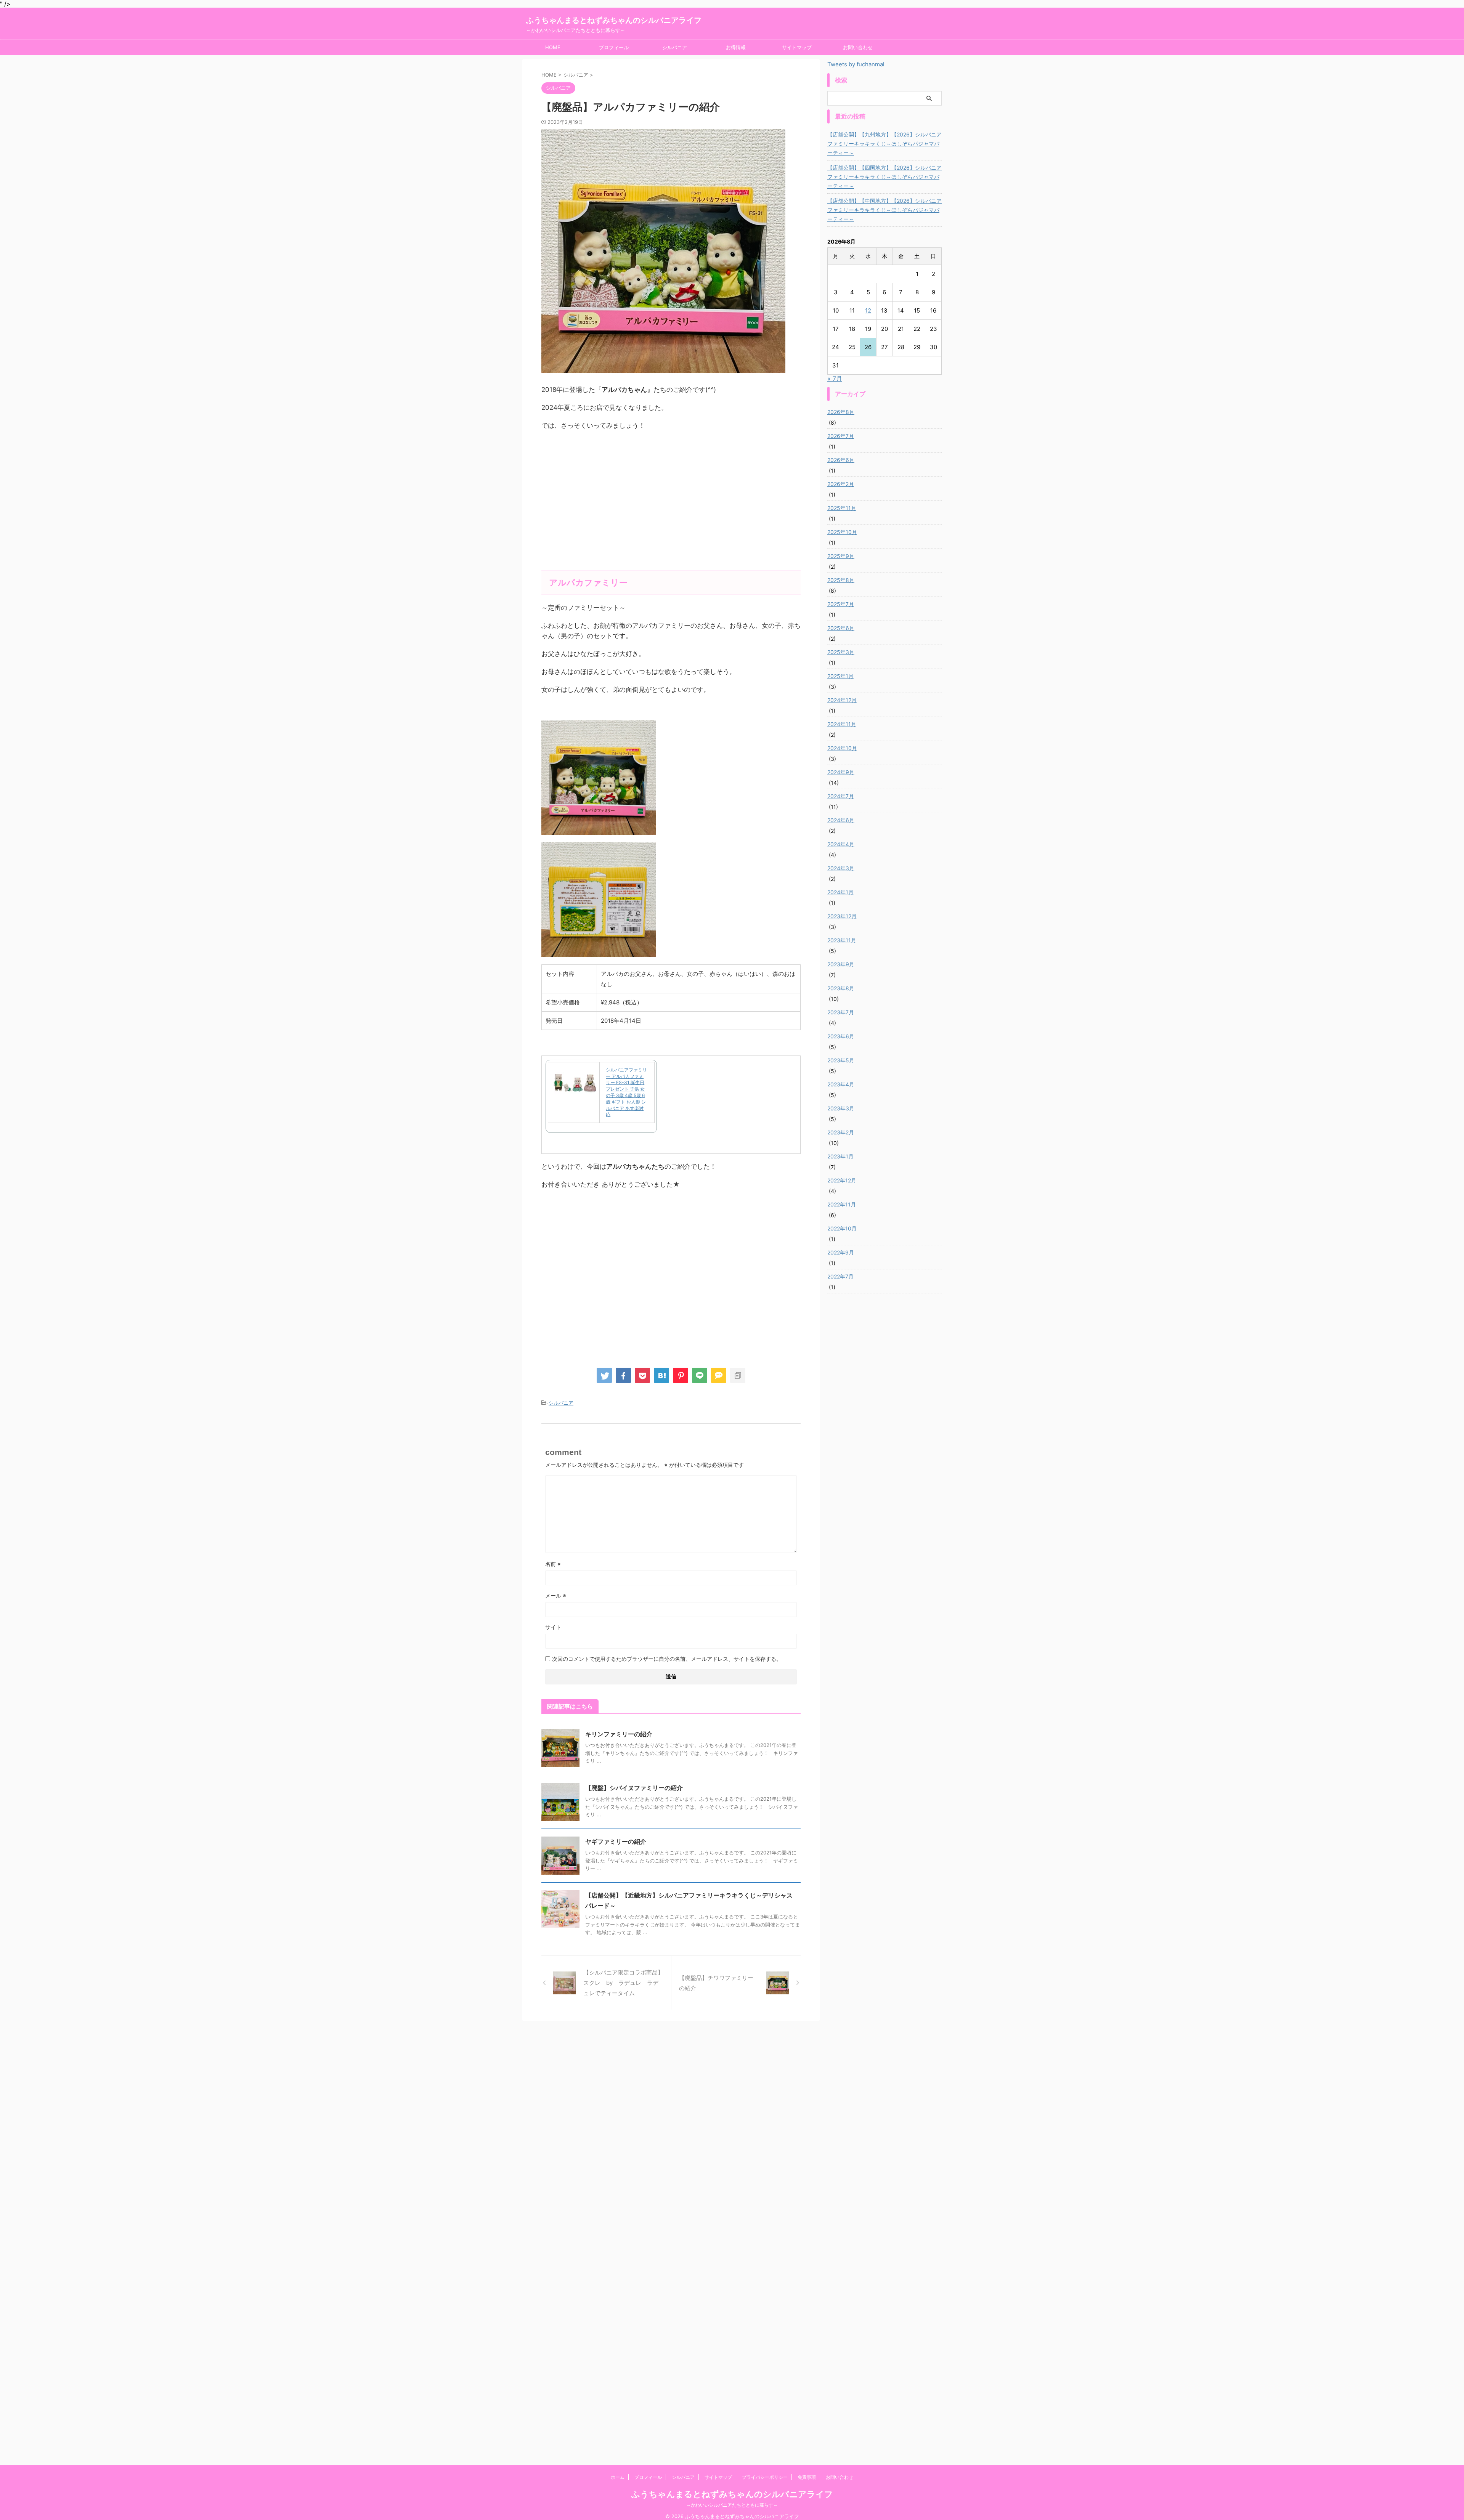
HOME (553, 47)
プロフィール (614, 47)
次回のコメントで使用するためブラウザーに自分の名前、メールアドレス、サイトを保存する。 (667, 1659)
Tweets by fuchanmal (856, 64)
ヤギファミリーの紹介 (616, 1841)
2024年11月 (842, 724)
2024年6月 (841, 820)
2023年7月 (841, 1012)
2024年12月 (842, 700)
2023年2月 (841, 1132)
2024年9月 (841, 772)
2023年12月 (842, 916)
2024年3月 (841, 868)
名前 (553, 1564)
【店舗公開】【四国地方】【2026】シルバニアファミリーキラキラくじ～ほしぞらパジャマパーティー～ (884, 177)
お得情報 (736, 47)
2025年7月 (841, 604)
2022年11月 (842, 1204)
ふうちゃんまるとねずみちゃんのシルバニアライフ (614, 20)
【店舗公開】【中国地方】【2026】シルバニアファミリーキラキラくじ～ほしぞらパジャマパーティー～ (884, 210)
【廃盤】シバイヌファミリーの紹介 (634, 1788)
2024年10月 (842, 748)
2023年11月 (842, 940)
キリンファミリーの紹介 (619, 1734)
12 (868, 310)
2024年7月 (841, 796)
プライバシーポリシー (765, 2477)
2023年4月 (841, 1084)
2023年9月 (841, 964)
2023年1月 (840, 1156)
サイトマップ (797, 47)
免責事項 (807, 2477)
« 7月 (835, 379)
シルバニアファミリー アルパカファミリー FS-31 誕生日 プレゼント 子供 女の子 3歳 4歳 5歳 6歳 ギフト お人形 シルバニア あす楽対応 (626, 1092)
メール (556, 1595)
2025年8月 (841, 580)
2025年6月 (841, 628)
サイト (553, 1627)
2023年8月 (841, 988)
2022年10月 (842, 1228)
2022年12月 (842, 1180)
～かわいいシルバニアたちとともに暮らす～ (732, 2505)
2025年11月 (842, 508)
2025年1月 (840, 676)
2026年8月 (841, 412)
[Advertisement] (671, 510)
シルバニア (675, 47)
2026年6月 (841, 460)
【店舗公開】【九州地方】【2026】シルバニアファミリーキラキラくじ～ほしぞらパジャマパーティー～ (884, 144)
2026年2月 (841, 484)
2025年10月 (842, 532)
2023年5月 (841, 1060)
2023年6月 (841, 1036)
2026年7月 (841, 436)
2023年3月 (841, 1108)
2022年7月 (840, 1276)
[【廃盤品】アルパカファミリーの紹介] (661, 1375)
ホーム (618, 2477)
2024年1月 (840, 892)
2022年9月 (841, 1252)
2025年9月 (841, 556)
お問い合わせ (858, 47)
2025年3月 (841, 652)
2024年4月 (841, 844)
